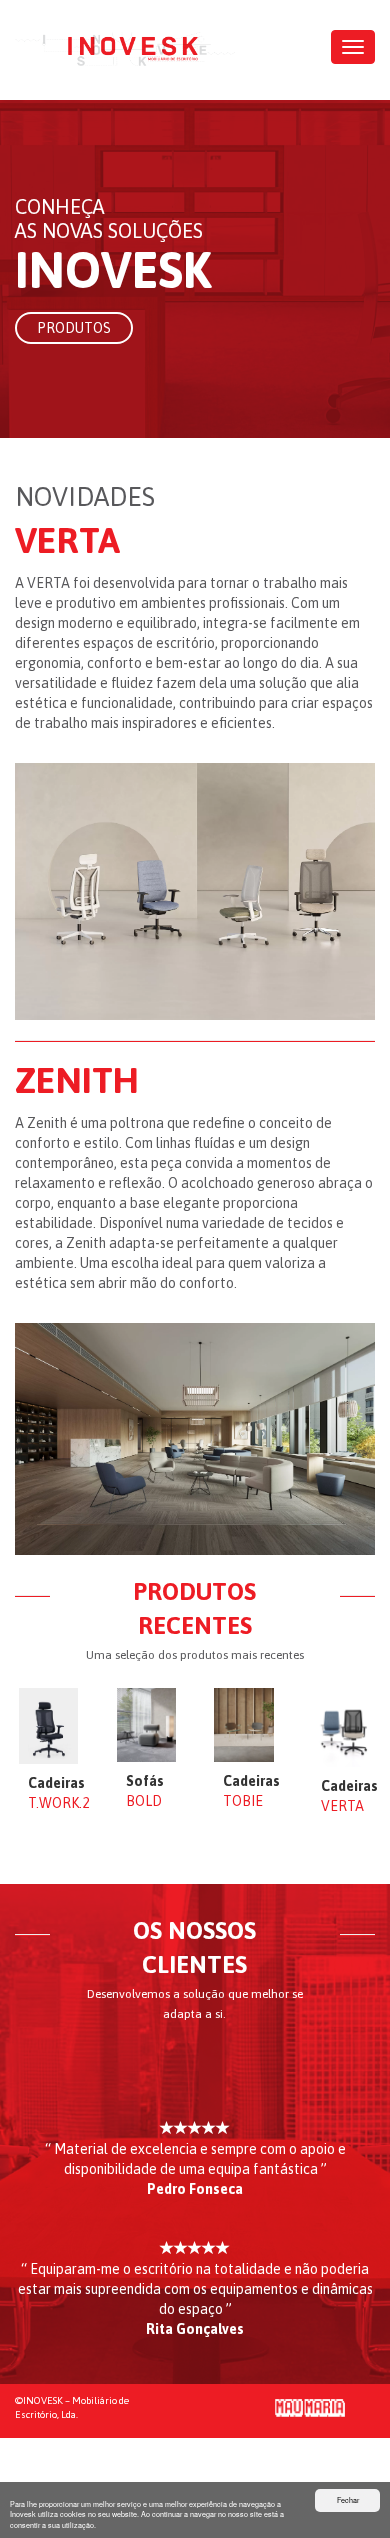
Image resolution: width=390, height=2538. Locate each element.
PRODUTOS (74, 328)
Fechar (348, 2500)
